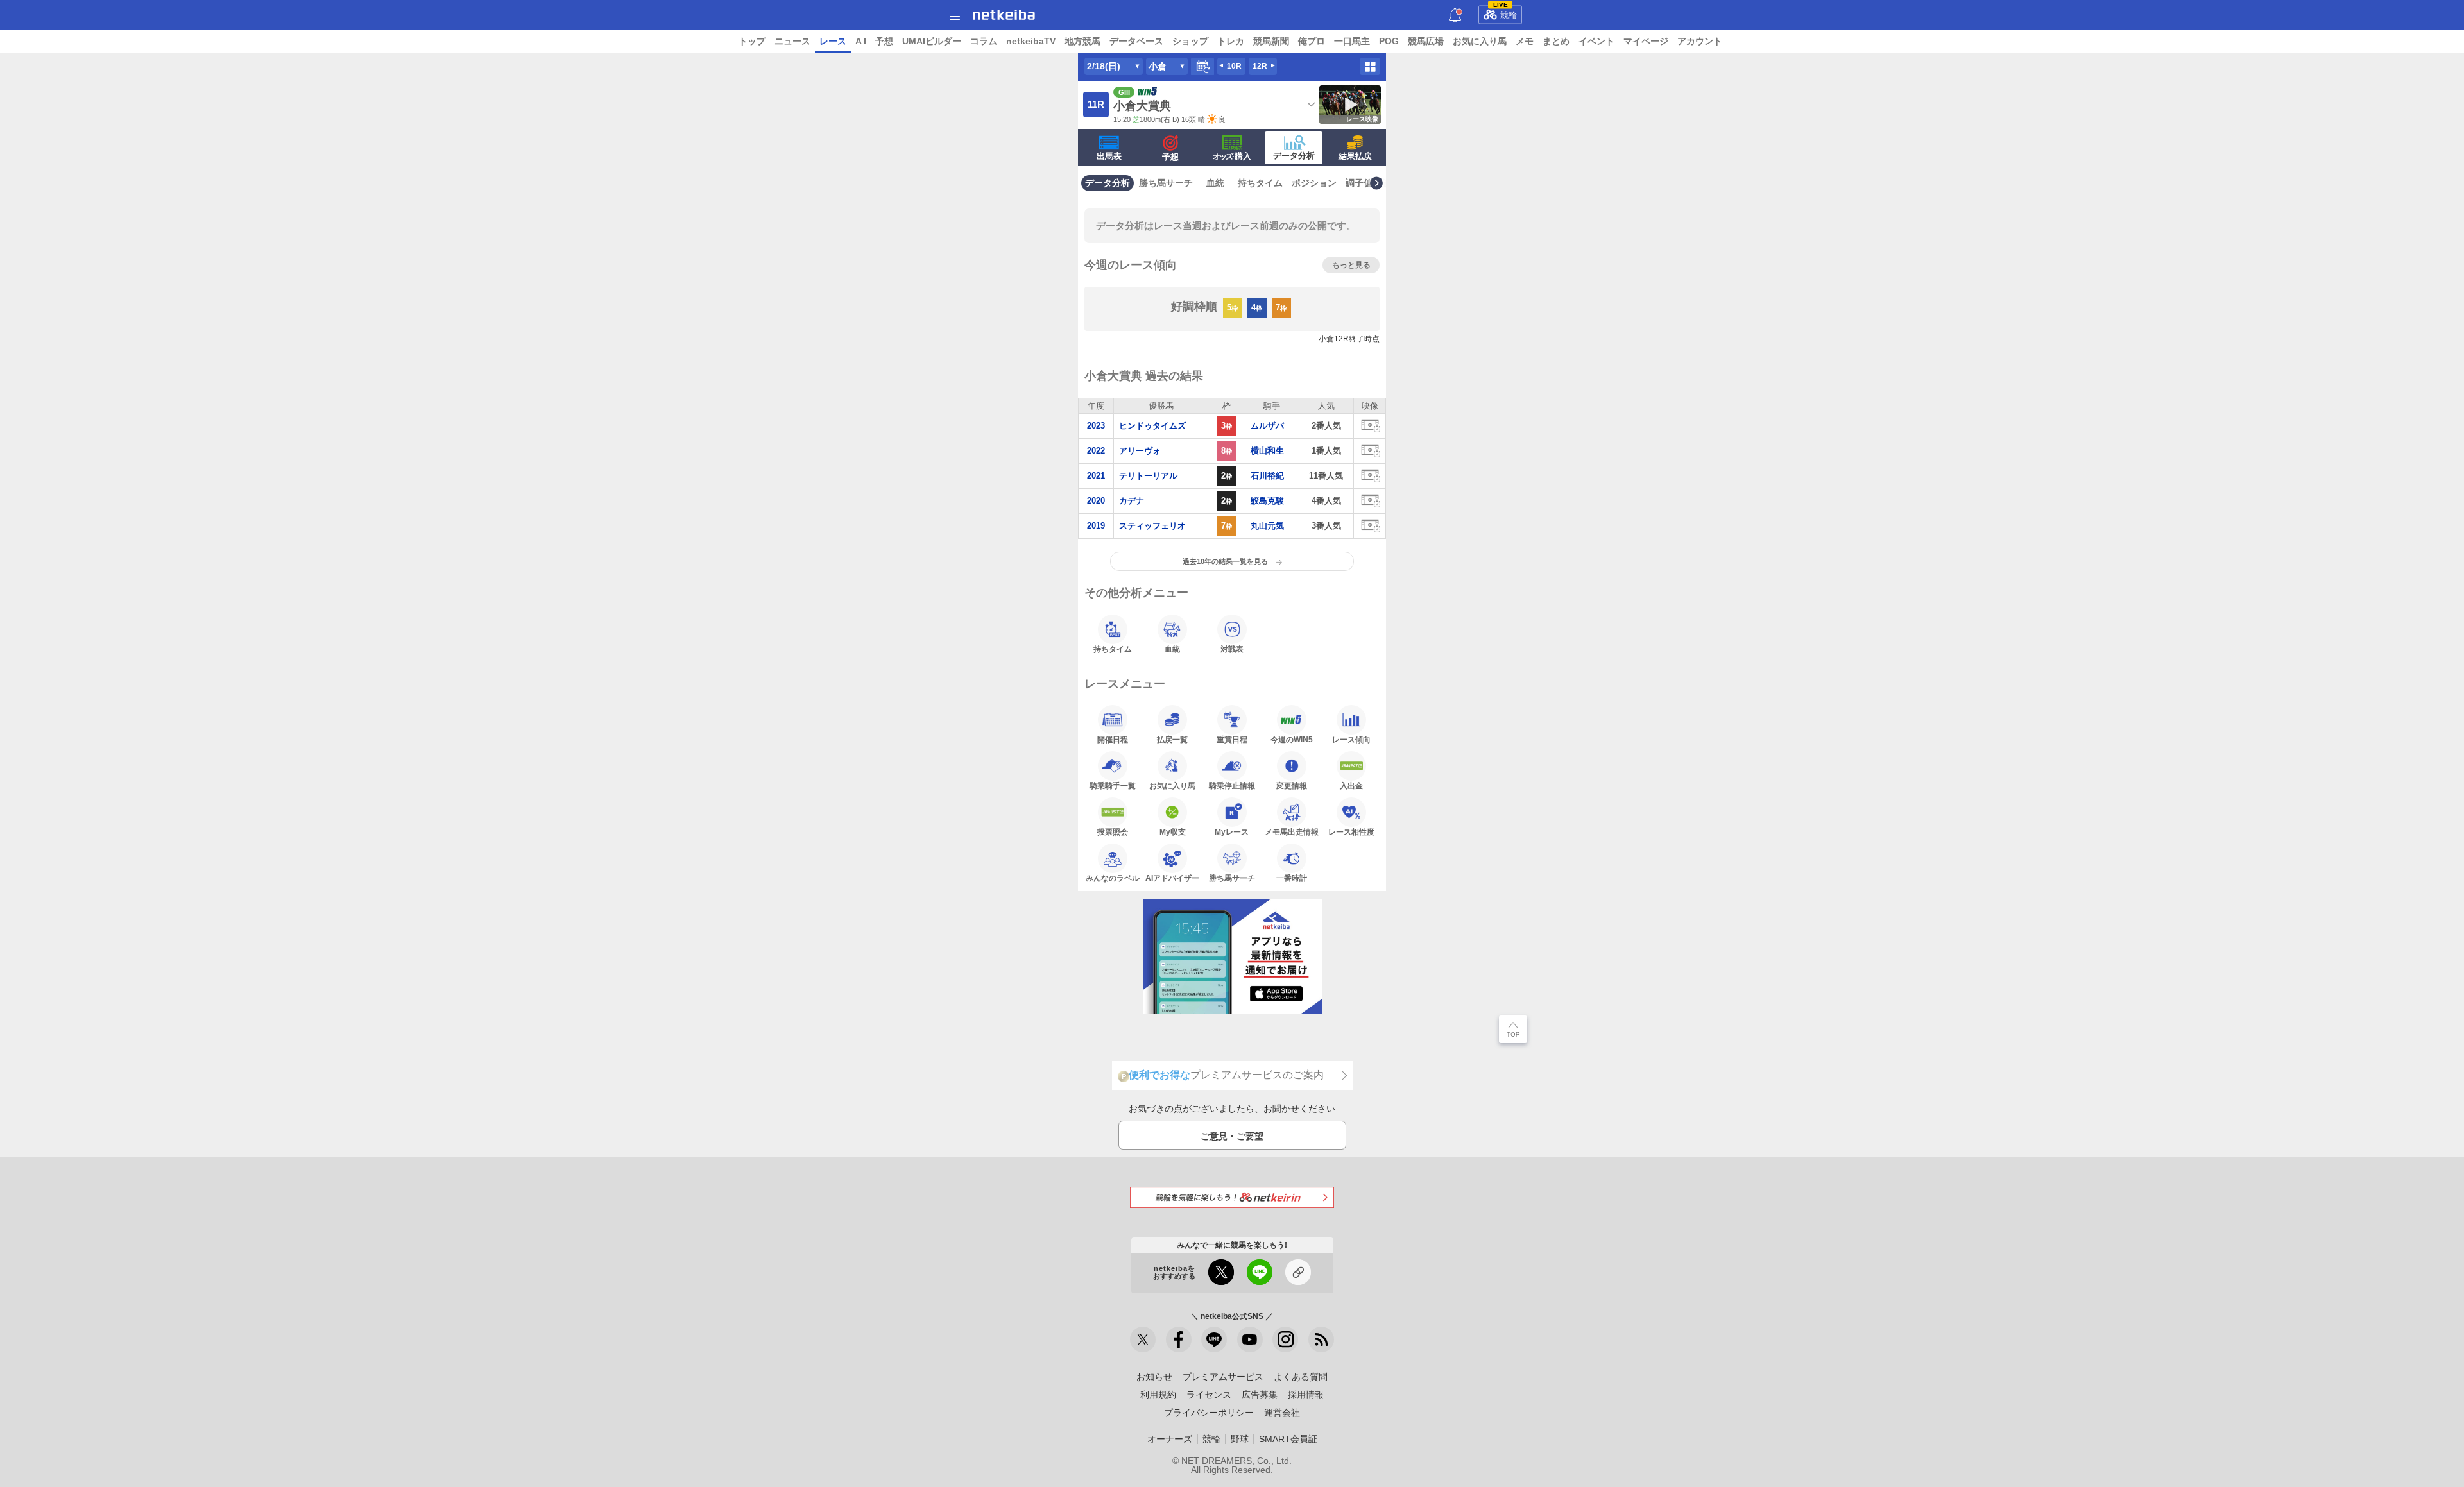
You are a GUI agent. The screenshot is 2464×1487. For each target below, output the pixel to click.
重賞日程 (1232, 739)
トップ (752, 41)
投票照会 (1113, 832)
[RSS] (1321, 1339)
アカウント (1700, 41)
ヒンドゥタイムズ (1152, 426)
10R (1234, 66)
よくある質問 (1301, 1377)
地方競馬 (1082, 41)
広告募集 (1260, 1395)
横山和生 (1267, 451)
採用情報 (1306, 1395)
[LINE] (1214, 1339)
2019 (1096, 526)
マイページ (1646, 41)
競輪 (1505, 13)
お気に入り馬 (1480, 41)
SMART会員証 (1288, 1439)
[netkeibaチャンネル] (1250, 1339)
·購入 (1232, 156)
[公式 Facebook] (1179, 1339)
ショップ (1190, 41)
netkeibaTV (1031, 41)
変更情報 (1292, 786)
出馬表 (1109, 156)
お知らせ (1154, 1377)
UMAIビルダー (932, 41)
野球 (1240, 1439)
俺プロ (1312, 41)
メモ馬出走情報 (1292, 832)
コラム (984, 41)
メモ (1525, 41)
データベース (1136, 41)
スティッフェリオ (1152, 526)
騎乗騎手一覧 (1113, 786)
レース (833, 41)
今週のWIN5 (1292, 739)
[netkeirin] (1232, 1197)
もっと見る (1351, 265)
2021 (1096, 476)
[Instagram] (1285, 1339)
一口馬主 (1352, 41)
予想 (884, 41)
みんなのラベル (1113, 878)
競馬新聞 (1271, 41)
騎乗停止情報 (1232, 786)
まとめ (1556, 41)
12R (1260, 66)
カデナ (1132, 501)
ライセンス (1209, 1395)
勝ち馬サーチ (1166, 183)
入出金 (1351, 786)
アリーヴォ (1140, 451)
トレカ (1231, 41)
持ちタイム (1260, 183)
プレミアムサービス (1223, 1377)
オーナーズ (1170, 1439)
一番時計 (1292, 878)
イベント (1596, 41)
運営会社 (1282, 1413)
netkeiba (1004, 15)
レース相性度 (1351, 832)
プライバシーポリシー (1209, 1413)
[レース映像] (1370, 426)
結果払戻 (1355, 156)
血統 (1215, 183)
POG (1389, 41)
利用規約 (1158, 1395)
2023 (1096, 426)
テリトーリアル (1148, 476)
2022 (1096, 451)
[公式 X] (1143, 1339)
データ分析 (1294, 156)
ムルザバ (1267, 426)
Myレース (1232, 832)
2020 (1096, 501)
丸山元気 (1267, 526)
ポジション (1314, 183)
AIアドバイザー (1172, 878)
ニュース (792, 41)
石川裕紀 (1267, 476)
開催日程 (1113, 739)
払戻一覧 (1172, 739)
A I (861, 41)
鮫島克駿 (1267, 501)
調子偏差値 (1368, 183)
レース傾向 (1351, 739)
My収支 (1173, 832)
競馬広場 (1426, 41)
